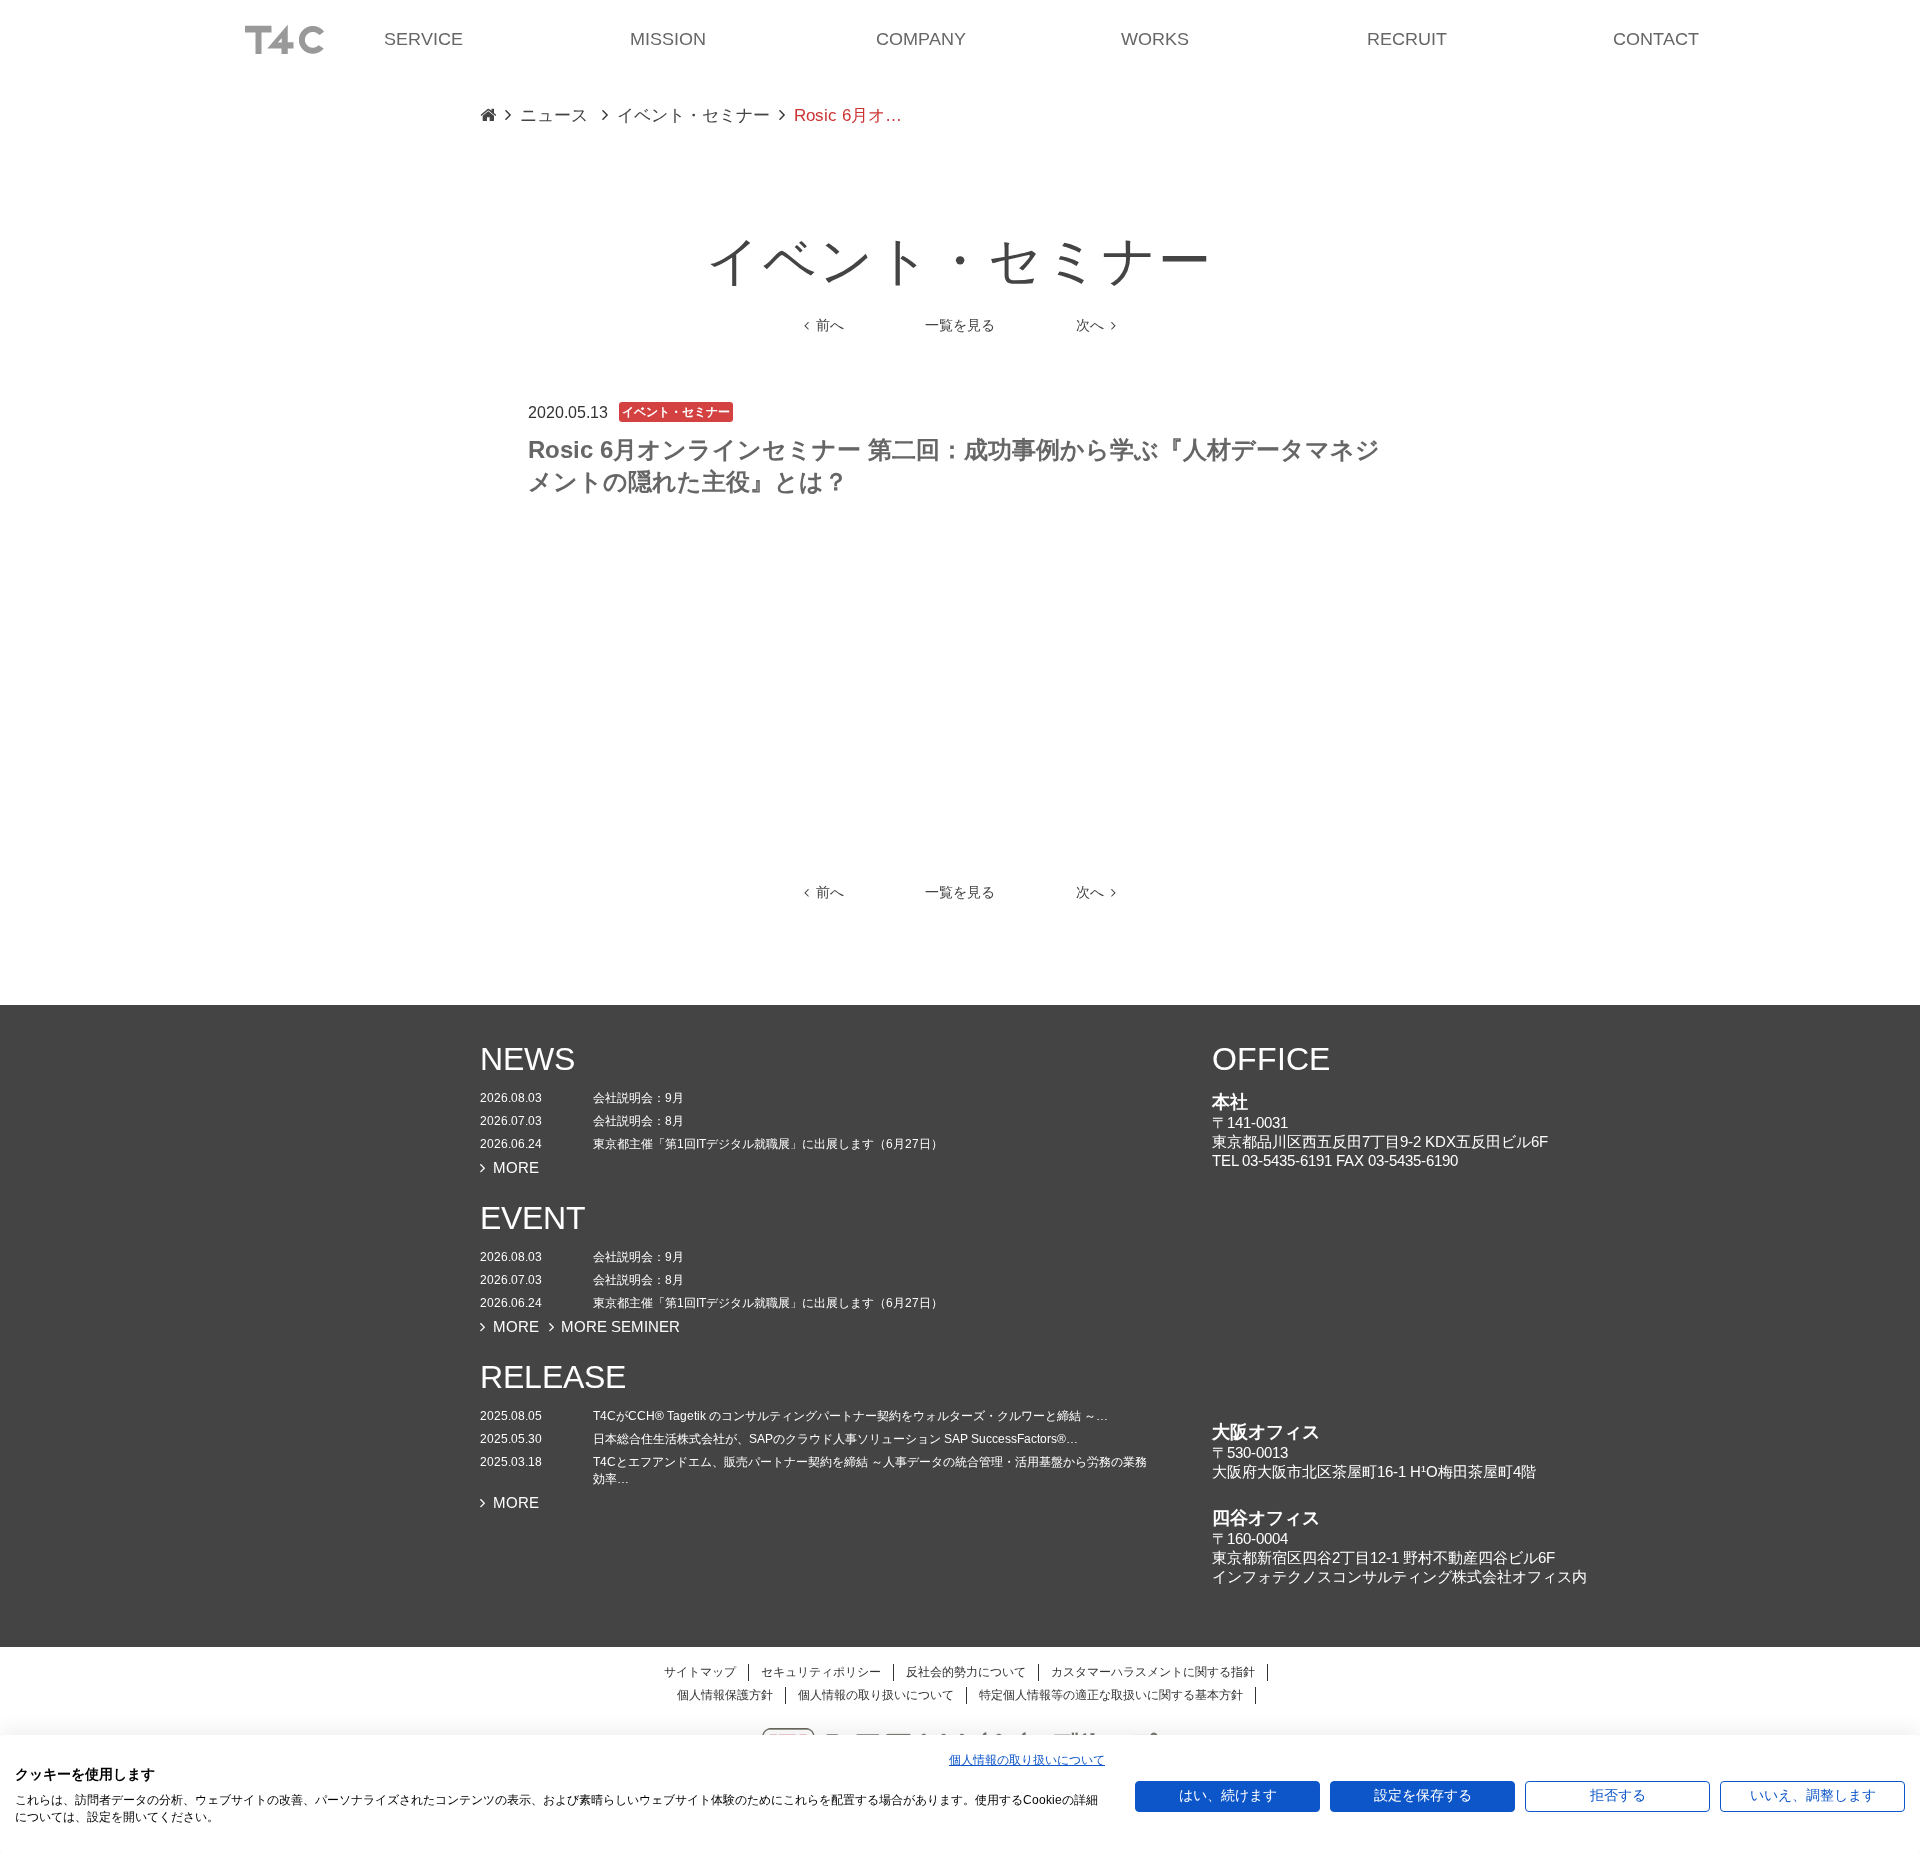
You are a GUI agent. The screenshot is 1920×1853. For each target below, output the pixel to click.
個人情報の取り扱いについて (876, 1695)
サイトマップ (700, 1672)
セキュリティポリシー (821, 1672)
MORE (516, 1167)
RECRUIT (1407, 39)
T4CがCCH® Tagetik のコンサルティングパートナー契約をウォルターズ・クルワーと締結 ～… (850, 1416)
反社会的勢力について (966, 1672)
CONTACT (1656, 39)
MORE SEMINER (620, 1326)
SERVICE (423, 39)
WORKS (1155, 39)
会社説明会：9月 (638, 1098)
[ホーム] (284, 38)
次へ (1090, 325)
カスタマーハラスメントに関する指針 (1153, 1672)
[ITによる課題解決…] (488, 116)
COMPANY (921, 39)
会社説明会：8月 (638, 1121)
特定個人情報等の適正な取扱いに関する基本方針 (1111, 1695)
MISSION (668, 39)
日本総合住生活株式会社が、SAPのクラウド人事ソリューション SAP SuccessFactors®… (835, 1439)
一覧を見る (960, 325)
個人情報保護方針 (725, 1695)
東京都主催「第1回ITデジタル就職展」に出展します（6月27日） (768, 1144)
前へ (830, 325)
